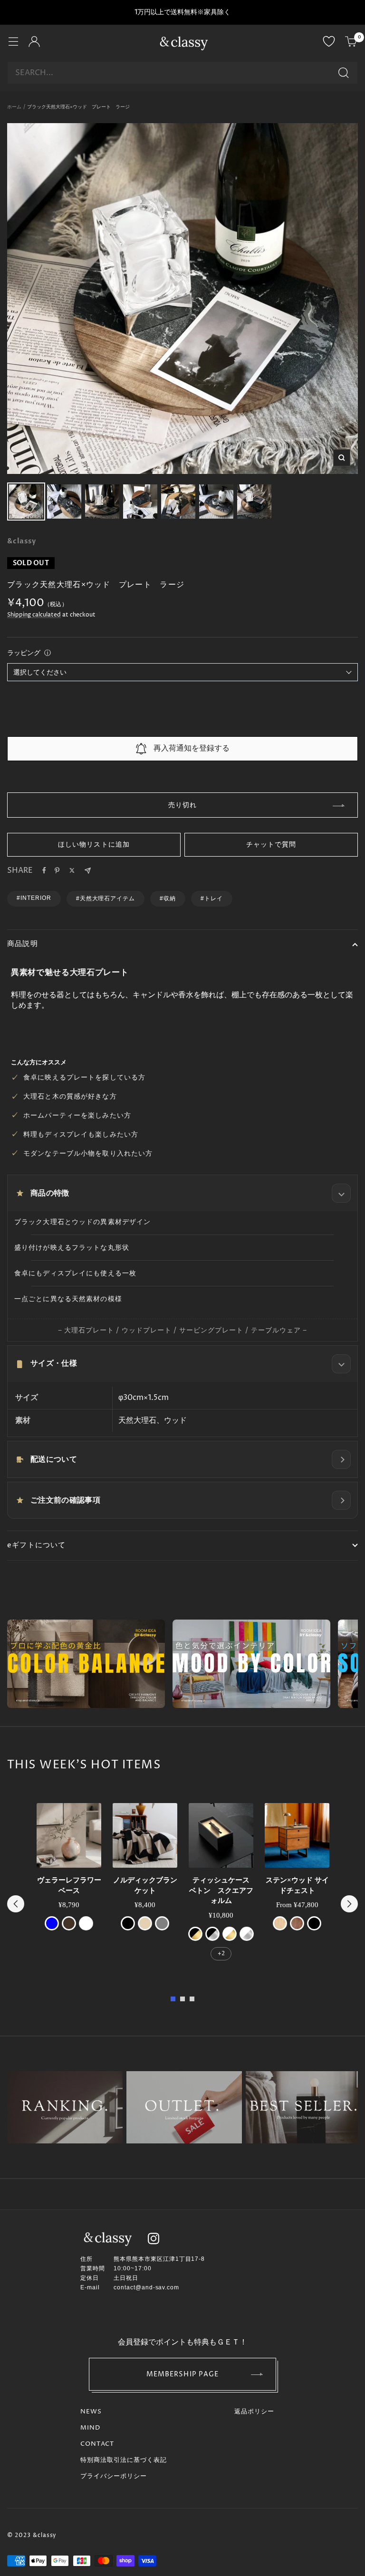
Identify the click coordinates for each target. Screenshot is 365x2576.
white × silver (247, 1934)
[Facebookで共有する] (44, 870)
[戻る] (16, 1904)
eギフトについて (37, 1545)
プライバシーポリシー (114, 2476)
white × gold (230, 1934)
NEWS (91, 2412)
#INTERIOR (34, 898)
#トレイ (212, 898)
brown (69, 1923)
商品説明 (23, 944)
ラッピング (24, 653)
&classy (22, 541)
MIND (90, 2428)
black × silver (212, 1934)
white (86, 1923)
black (128, 1923)
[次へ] (349, 1904)
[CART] (351, 43)
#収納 (168, 898)
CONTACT (97, 2444)
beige (145, 1923)
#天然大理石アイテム (106, 898)
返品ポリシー (254, 2412)
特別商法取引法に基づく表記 (124, 2460)
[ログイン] (34, 43)
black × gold (195, 1934)
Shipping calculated (34, 615)
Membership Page (183, 2374)
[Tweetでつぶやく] (72, 870)
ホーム (14, 107)
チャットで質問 (271, 844)
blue (52, 1923)
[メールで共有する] (88, 871)
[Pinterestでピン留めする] (57, 870)
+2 (221, 1954)
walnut (297, 1923)
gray (162, 1923)
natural (280, 1923)
